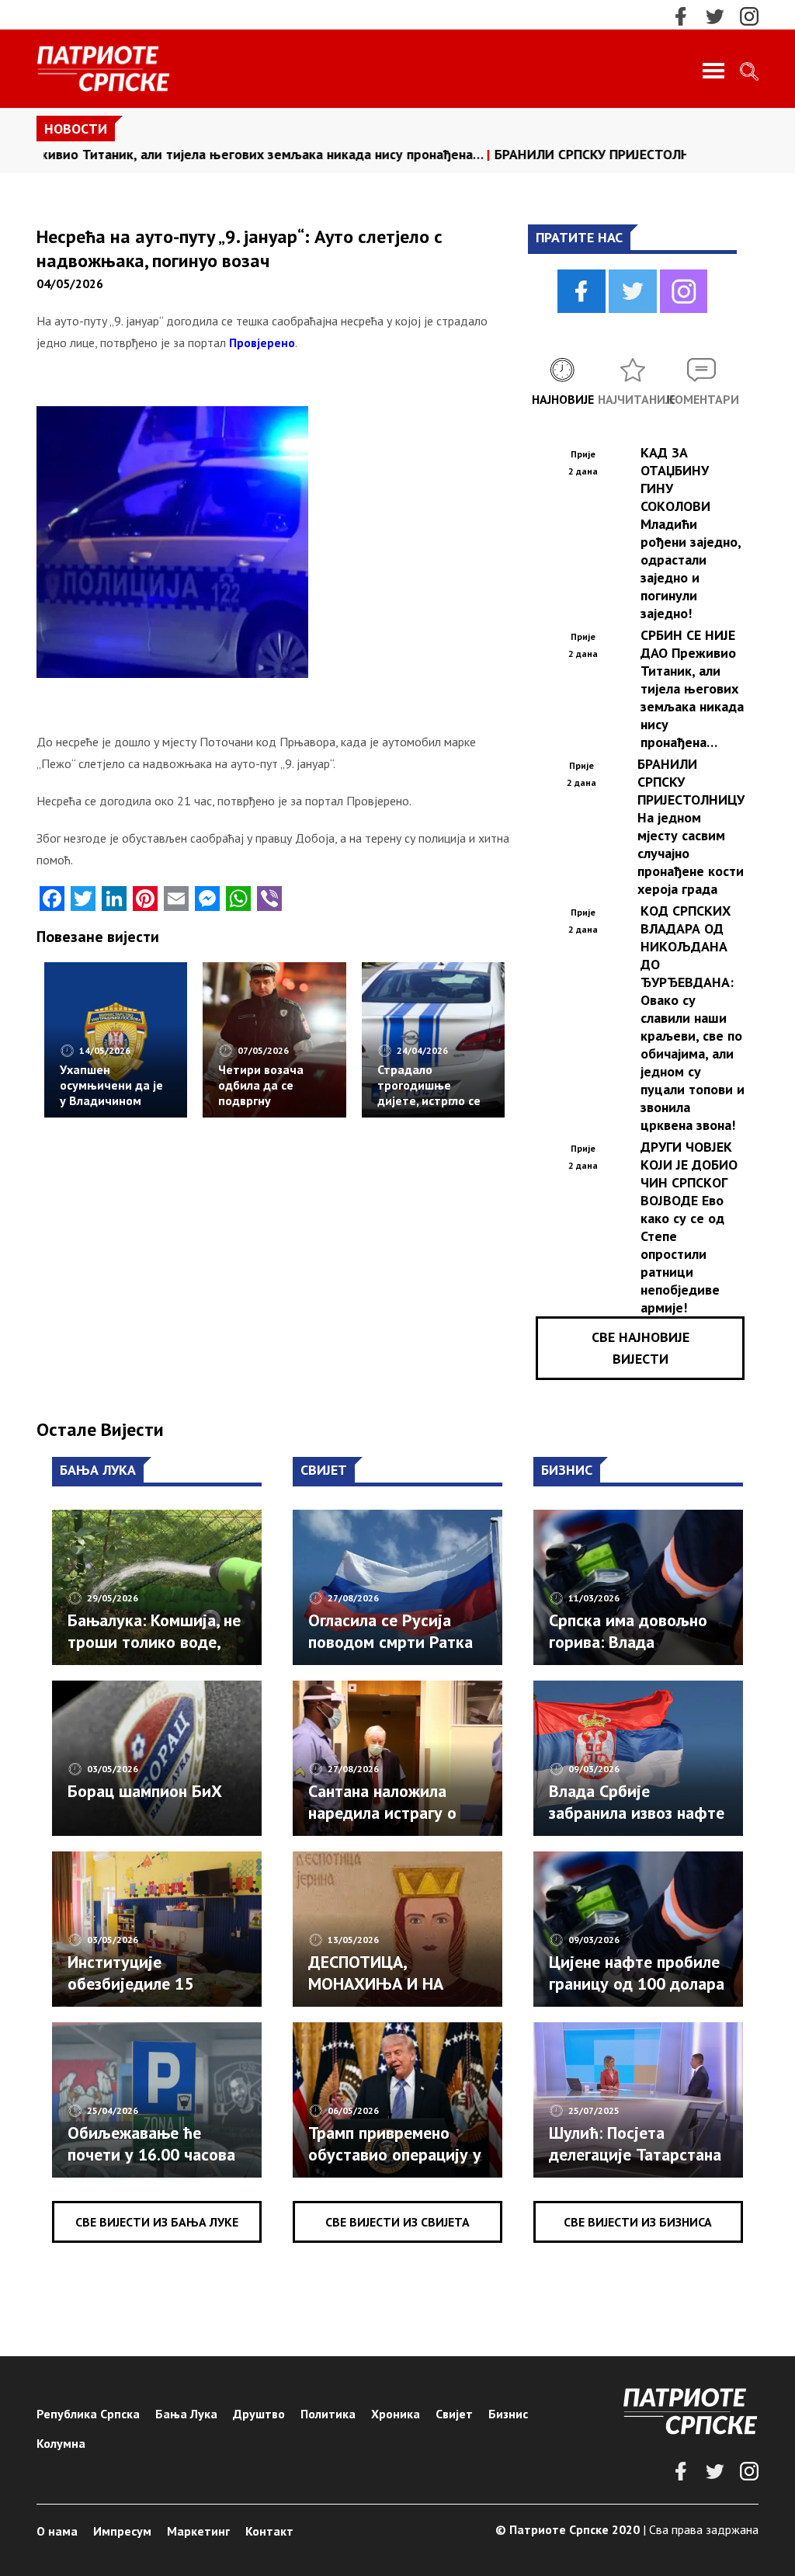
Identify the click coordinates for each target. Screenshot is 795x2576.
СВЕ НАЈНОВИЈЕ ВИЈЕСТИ (641, 1348)
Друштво (259, 2414)
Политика (328, 2414)
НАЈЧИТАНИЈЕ (633, 399)
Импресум (122, 2531)
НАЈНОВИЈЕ (563, 399)
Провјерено (262, 342)
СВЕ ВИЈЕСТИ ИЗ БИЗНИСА (638, 2222)
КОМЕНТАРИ (702, 399)
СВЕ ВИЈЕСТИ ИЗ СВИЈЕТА (397, 2222)
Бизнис (508, 2414)
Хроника (396, 2414)
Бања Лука (186, 2414)
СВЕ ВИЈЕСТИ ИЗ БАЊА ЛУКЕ (157, 2222)
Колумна (61, 2443)
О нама (57, 2531)
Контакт (269, 2531)
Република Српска (88, 2414)
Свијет (454, 2414)
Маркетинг (198, 2531)
